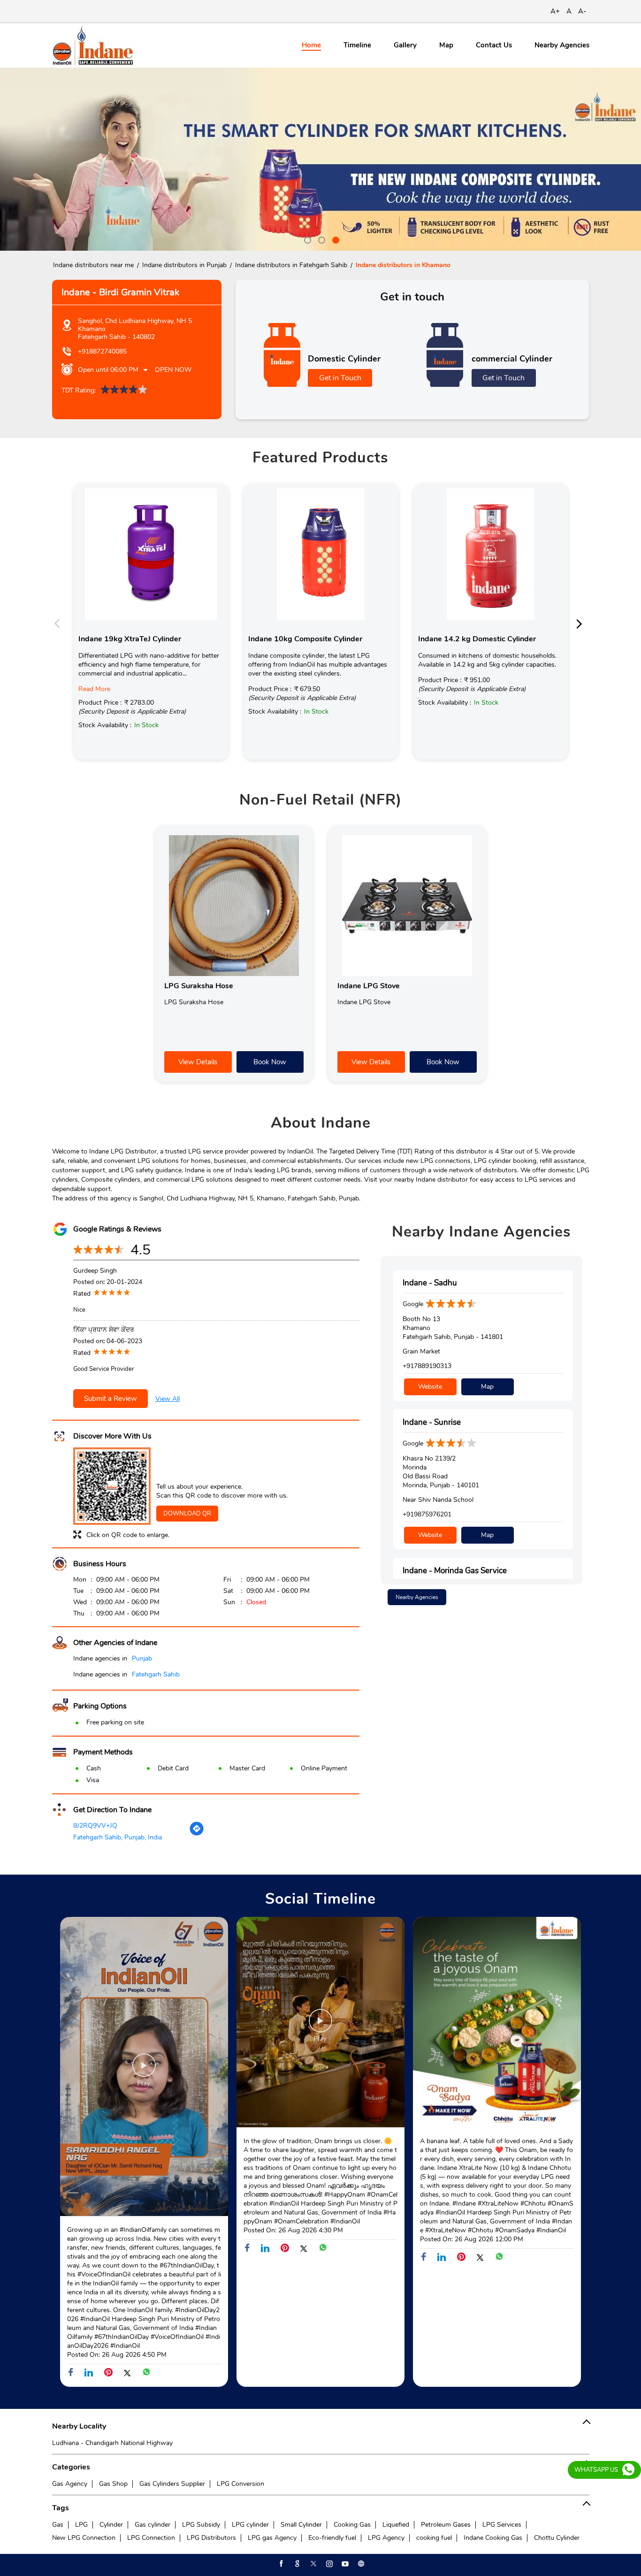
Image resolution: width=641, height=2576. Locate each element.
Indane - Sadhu (430, 1283)
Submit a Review (111, 1399)
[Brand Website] (360, 2564)
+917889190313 (427, 1366)
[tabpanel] (320, 159)
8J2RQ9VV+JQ (95, 1826)
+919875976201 (427, 1514)
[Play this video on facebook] (144, 2070)
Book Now (270, 1062)
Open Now (173, 370)
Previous (60, 623)
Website (430, 1387)
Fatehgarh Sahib (156, 1674)
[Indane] (93, 45)
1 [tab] (306, 239)
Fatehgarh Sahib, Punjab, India (118, 1837)
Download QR (187, 1514)
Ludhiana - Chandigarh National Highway (112, 2443)
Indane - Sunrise (432, 1422)
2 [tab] (320, 239)
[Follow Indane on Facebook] (281, 2564)
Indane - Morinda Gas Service (455, 1571)
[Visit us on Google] (297, 2564)
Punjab (142, 1658)
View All (168, 1399)
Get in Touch (340, 378)
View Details (198, 1062)
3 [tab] (335, 239)
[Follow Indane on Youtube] (344, 2564)
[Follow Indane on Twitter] (313, 2564)
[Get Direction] (197, 1834)
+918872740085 (102, 351)
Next (582, 623)
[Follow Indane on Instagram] (328, 2564)
